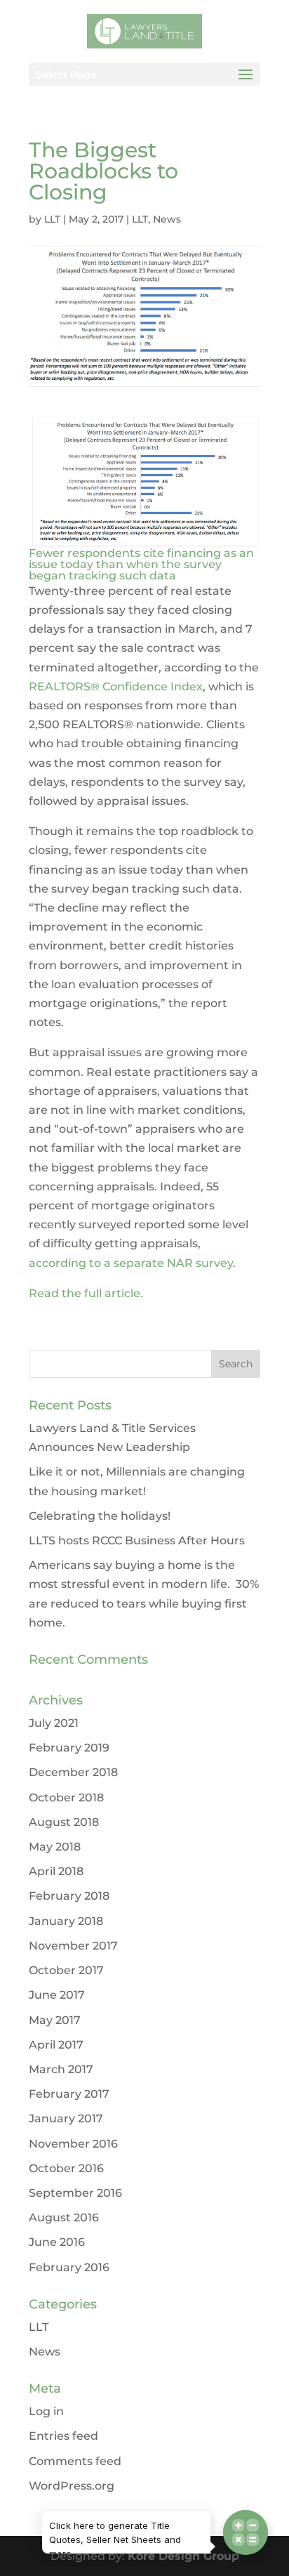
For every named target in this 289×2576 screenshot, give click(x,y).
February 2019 (69, 1748)
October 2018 (66, 1798)
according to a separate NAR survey (131, 1263)
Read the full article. (86, 1293)
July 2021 (54, 1723)
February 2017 (69, 2094)
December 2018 (73, 1772)
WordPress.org (72, 2486)
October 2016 (66, 2168)
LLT (52, 219)
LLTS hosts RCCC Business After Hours (137, 1540)
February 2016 (69, 2267)
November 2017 (73, 1946)
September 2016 (75, 2193)
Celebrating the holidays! (100, 1516)
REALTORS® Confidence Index (116, 686)
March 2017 (61, 2069)
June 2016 (57, 2242)
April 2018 (56, 1871)
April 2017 (56, 2045)
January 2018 (66, 1921)
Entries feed (63, 2436)
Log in (46, 2411)
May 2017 (55, 2020)
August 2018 (64, 1822)
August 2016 (64, 2217)
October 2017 (66, 1970)
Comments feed (75, 2461)
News (167, 219)
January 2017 (66, 2118)
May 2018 (55, 1847)
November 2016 (73, 2144)
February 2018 (69, 1896)
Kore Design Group (183, 2556)
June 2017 (57, 1995)
